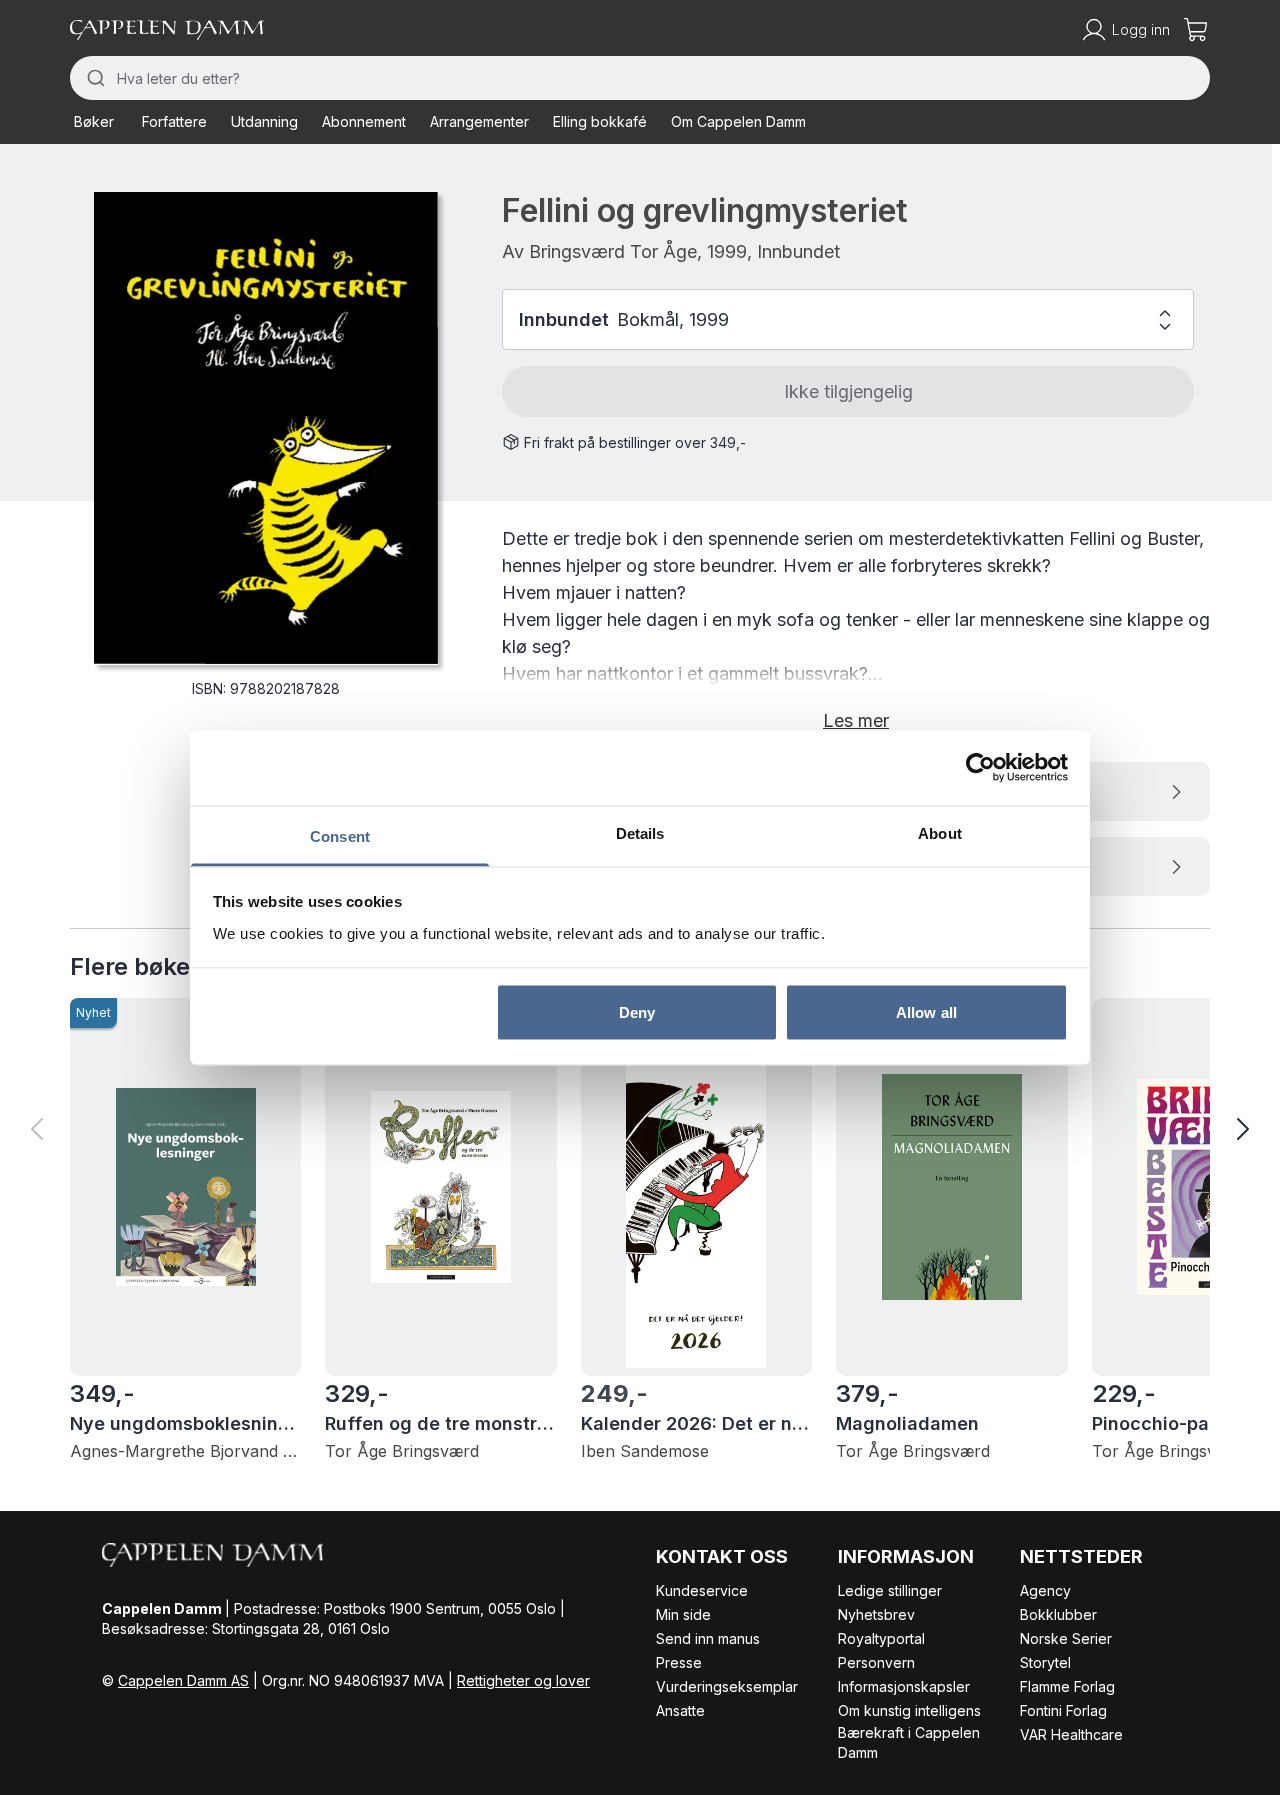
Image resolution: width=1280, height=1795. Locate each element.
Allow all (926, 1012)
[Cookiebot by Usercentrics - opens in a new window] (980, 768)
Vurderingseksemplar (727, 1686)
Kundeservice (702, 1590)
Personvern (876, 1662)
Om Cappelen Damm (738, 121)
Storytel (1045, 1662)
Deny (637, 1012)
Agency (1045, 1590)
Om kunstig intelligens (909, 1710)
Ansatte (680, 1710)
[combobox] (640, 78)
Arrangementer (479, 121)
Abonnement (364, 121)
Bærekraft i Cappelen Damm (909, 1742)
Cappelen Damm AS (183, 1680)
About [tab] (940, 832)
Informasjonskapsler (904, 1686)
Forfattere (174, 121)
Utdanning (264, 121)
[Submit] (93, 78)
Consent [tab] (340, 835)
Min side (683, 1614)
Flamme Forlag (1067, 1686)
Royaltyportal (881, 1638)
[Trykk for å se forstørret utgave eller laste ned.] (266, 428)
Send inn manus (708, 1638)
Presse (679, 1662)
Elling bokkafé (600, 121)
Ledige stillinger (890, 1590)
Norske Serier (1066, 1638)
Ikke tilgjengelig (848, 391)
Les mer (856, 720)
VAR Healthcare (1071, 1734)
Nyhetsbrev (876, 1614)
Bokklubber (1058, 1614)
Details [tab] (640, 832)
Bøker (94, 121)
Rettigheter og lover (523, 1680)
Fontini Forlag (1063, 1710)
